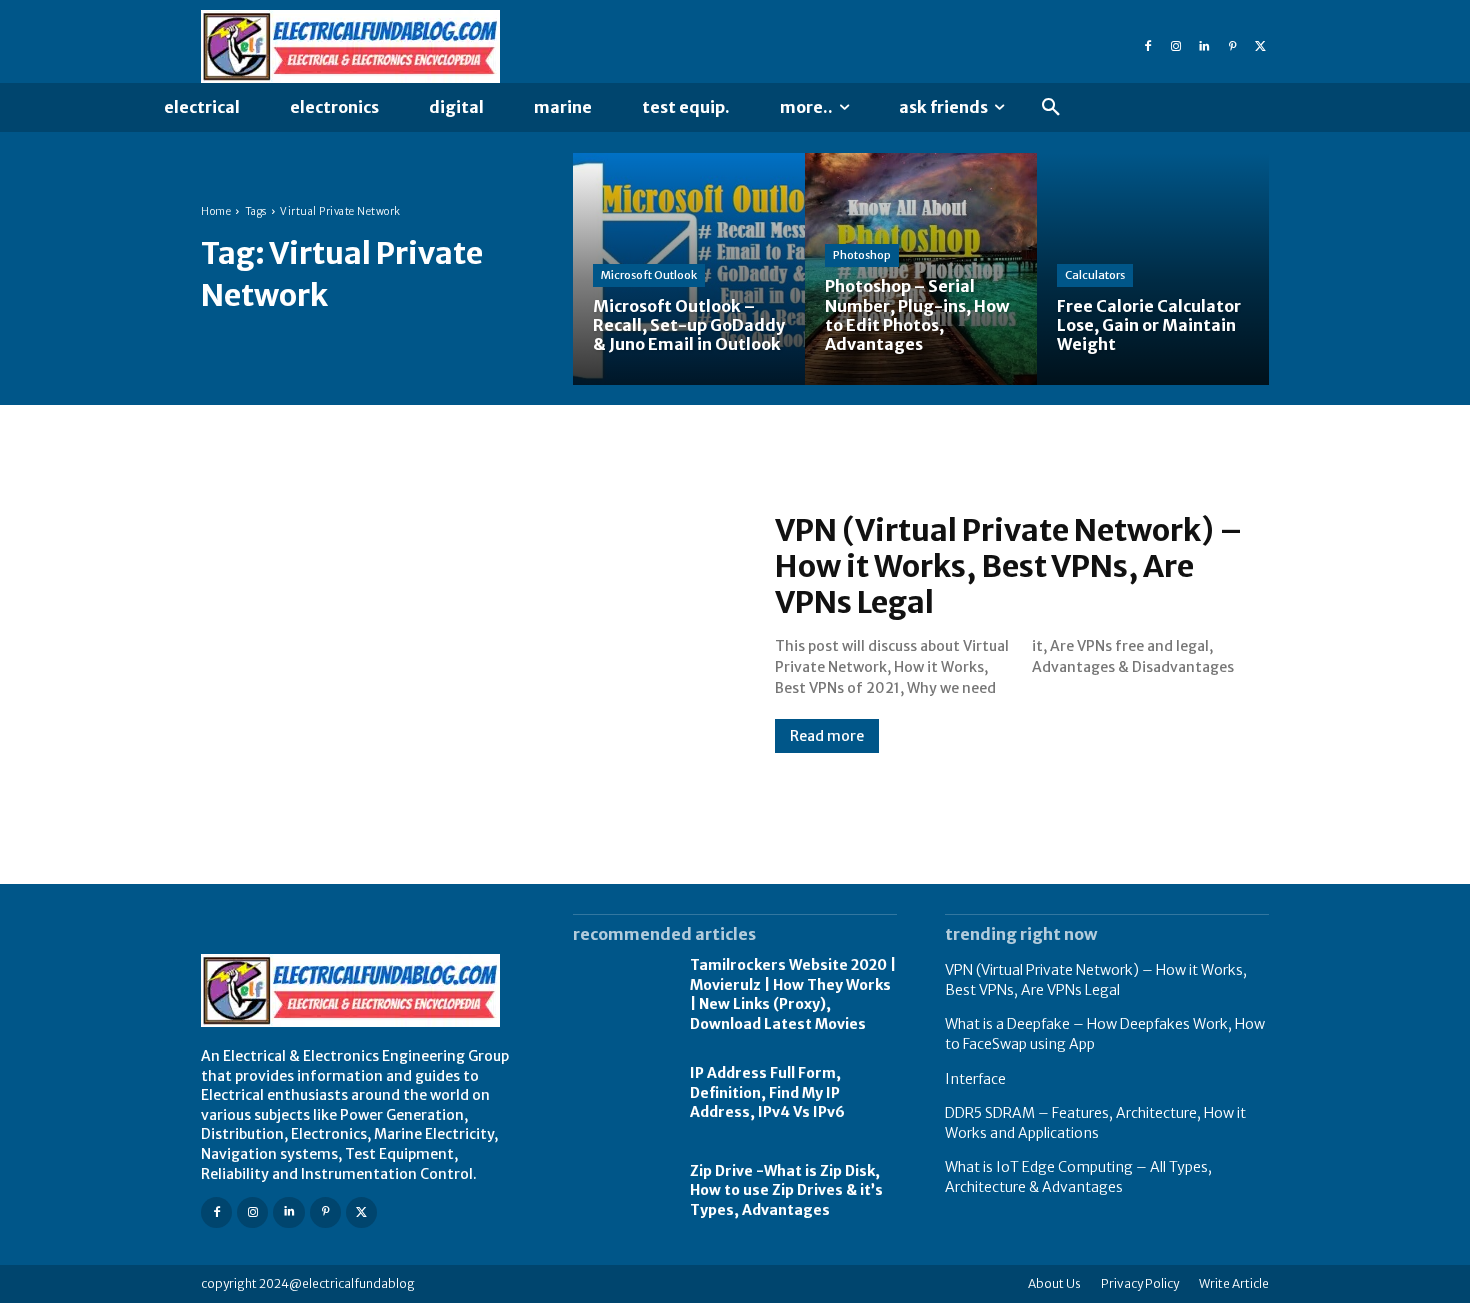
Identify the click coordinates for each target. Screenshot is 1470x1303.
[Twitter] (1260, 47)
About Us (1054, 1283)
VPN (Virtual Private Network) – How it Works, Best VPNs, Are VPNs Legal (1009, 566)
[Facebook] (1148, 47)
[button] (1051, 108)
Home (216, 211)
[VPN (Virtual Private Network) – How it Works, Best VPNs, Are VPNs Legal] (468, 632)
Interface (975, 1079)
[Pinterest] (1232, 47)
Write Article (1234, 1283)
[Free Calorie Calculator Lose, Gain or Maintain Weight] (1153, 269)
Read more (827, 736)
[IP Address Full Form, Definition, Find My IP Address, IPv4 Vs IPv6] (621, 1094)
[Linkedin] (1204, 47)
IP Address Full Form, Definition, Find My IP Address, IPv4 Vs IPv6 (767, 1092)
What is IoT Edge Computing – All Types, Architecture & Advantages (1078, 1177)
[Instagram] (1176, 47)
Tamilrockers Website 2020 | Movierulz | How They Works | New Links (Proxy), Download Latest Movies (793, 994)
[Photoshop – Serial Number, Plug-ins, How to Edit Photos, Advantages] (921, 269)
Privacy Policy (1140, 1283)
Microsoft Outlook (649, 275)
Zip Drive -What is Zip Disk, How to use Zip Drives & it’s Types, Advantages (786, 1190)
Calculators (1095, 275)
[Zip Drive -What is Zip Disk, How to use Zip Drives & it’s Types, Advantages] (621, 1191)
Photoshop (862, 255)
